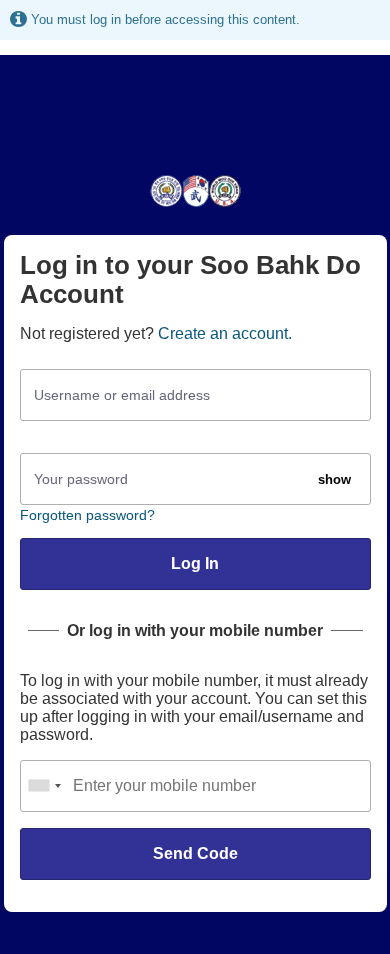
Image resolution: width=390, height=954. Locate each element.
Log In (195, 563)
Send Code (195, 853)
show (334, 479)
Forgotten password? (87, 515)
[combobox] (44, 786)
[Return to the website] (195, 205)
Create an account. (225, 333)
